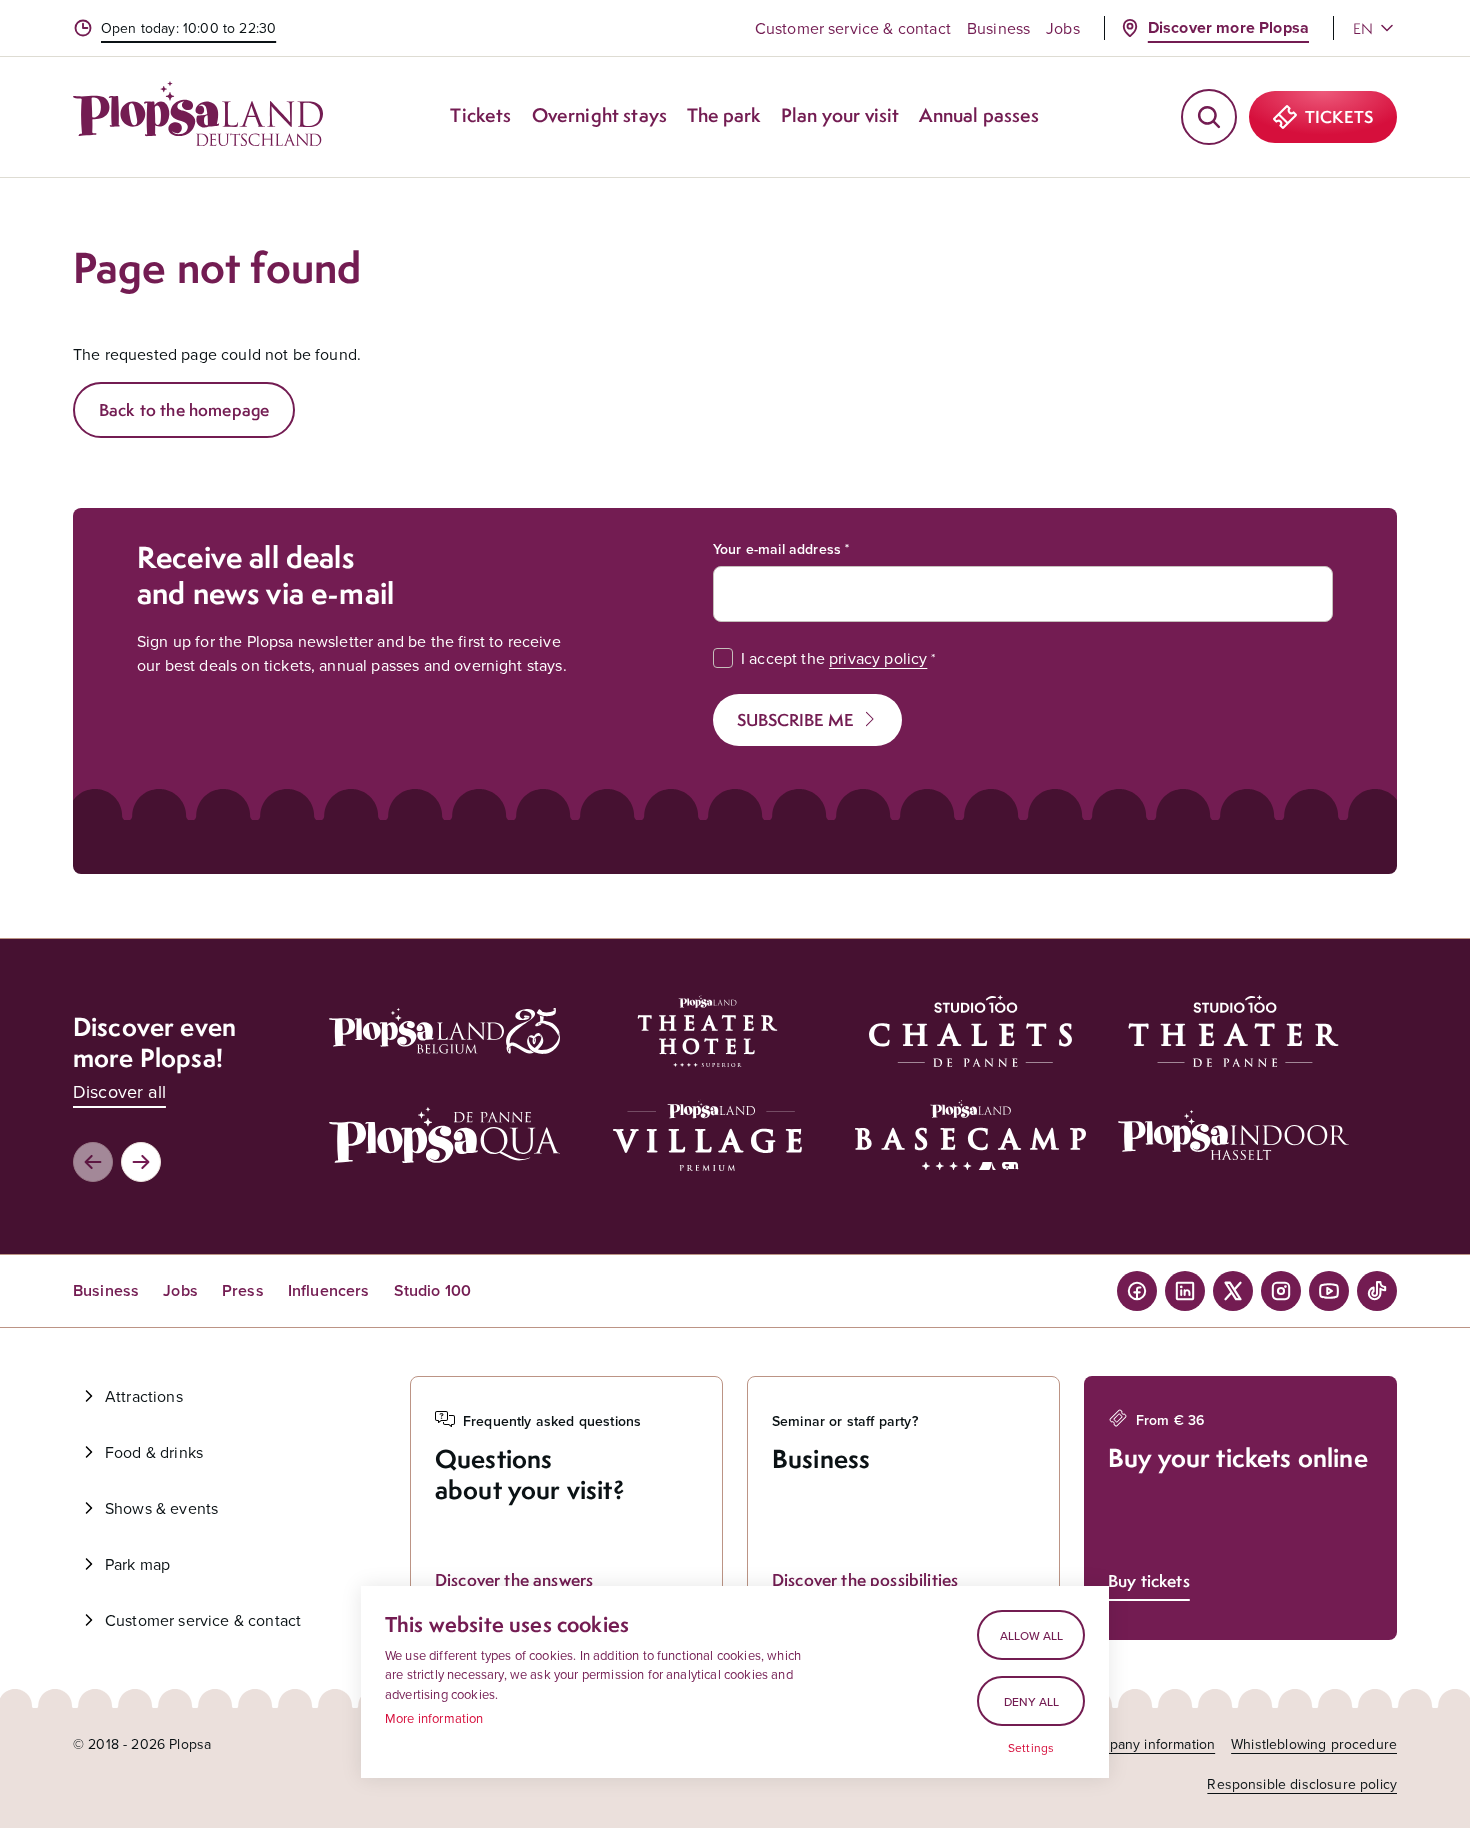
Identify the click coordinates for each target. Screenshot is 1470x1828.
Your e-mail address (777, 549)
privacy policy (878, 658)
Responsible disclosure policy (1302, 1784)
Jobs (1063, 28)
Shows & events (161, 1508)
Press (243, 1290)
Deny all (1031, 1701)
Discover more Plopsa (1228, 27)
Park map (137, 1564)
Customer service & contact (853, 28)
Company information (1148, 1744)
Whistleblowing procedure (1314, 1744)
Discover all (119, 1091)
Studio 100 (433, 1290)
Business (998, 28)
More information (434, 1718)
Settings (1031, 1748)
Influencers (329, 1290)
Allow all (1031, 1635)
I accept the (834, 658)
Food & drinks (154, 1452)
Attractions (144, 1396)
